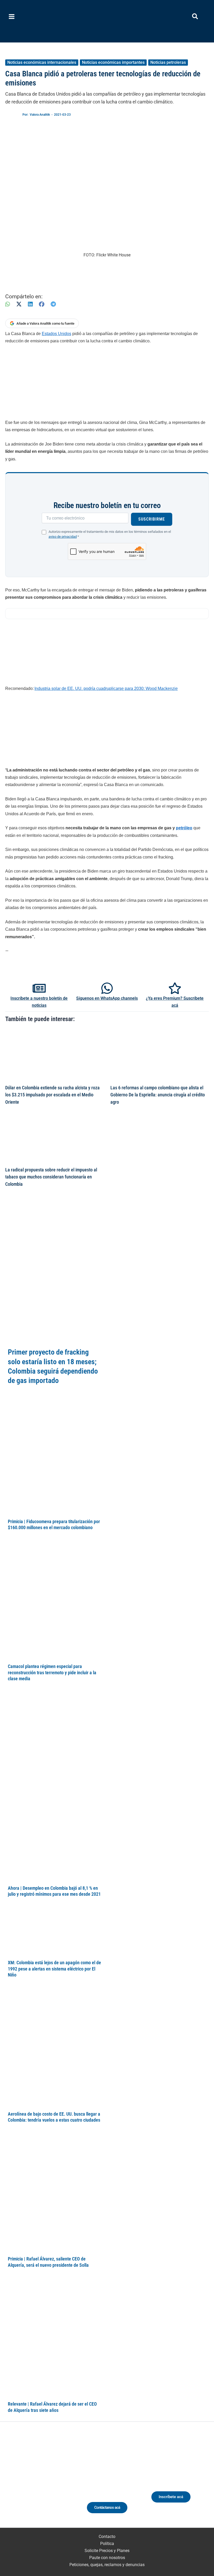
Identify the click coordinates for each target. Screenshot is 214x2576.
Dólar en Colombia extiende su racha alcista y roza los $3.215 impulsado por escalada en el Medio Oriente (52, 1095)
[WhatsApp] (8, 304)
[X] (19, 304)
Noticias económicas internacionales (42, 62)
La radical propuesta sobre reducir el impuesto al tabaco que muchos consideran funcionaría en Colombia (51, 1177)
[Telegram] (53, 304)
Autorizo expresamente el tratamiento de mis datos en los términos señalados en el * (110, 534)
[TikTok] (45, 2483)
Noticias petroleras (168, 62)
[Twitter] (16, 2483)
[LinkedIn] (30, 304)
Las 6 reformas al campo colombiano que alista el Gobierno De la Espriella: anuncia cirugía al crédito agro (158, 1095)
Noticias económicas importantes (113, 62)
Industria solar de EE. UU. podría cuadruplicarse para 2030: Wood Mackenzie (106, 688)
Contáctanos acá (107, 2507)
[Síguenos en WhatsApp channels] (107, 988)
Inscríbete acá (171, 2497)
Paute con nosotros (107, 2558)
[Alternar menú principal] (12, 17)
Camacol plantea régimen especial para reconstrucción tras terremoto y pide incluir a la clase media (52, 1672)
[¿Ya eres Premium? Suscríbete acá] (175, 988)
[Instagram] (35, 2483)
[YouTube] (55, 2483)
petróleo (184, 828)
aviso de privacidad (63, 537)
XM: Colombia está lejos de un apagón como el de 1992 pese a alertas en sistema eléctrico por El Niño (54, 1969)
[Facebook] (42, 304)
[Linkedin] (26, 2483)
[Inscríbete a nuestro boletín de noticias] (39, 988)
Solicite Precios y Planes (107, 2551)
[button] (195, 17)
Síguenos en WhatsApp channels (107, 998)
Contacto (107, 2537)
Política (107, 2544)
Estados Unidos (57, 334)
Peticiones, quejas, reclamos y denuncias (107, 2565)
